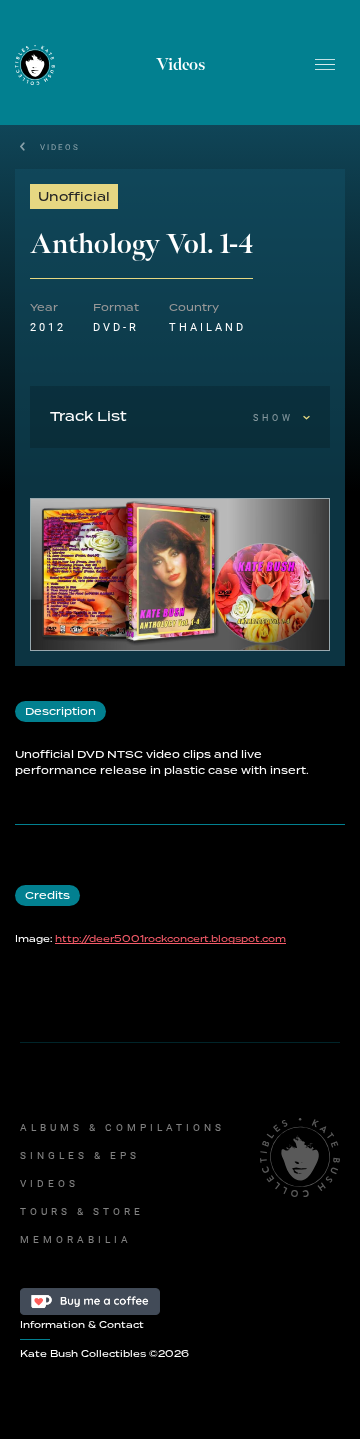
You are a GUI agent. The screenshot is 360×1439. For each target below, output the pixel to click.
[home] (35, 64)
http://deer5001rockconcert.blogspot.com (170, 939)
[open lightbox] (180, 574)
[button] (325, 65)
